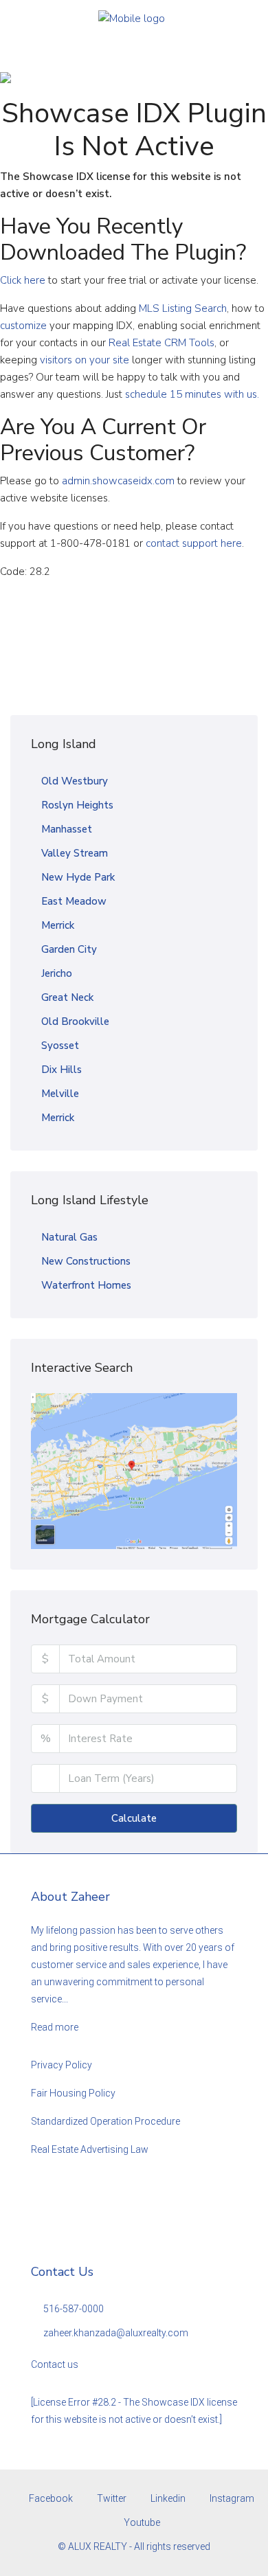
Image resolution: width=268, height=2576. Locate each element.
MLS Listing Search (183, 308)
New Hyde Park (78, 877)
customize (23, 326)
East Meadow (74, 901)
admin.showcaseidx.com (118, 481)
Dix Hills (62, 1070)
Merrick (58, 925)
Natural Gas (69, 1237)
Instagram (231, 2498)
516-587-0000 (74, 2309)
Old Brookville (75, 1021)
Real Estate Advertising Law (90, 2149)
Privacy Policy (62, 2065)
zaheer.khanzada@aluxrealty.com (116, 2333)
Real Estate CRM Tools (161, 343)
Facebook (50, 2498)
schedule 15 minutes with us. (192, 394)
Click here (23, 280)
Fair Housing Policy (73, 2093)
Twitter (111, 2498)
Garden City (69, 949)
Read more (55, 2027)
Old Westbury (75, 781)
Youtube (141, 2522)
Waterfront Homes (86, 1285)
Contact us (55, 2364)
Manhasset (67, 829)
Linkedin (167, 2498)
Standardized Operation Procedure (105, 2121)
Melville (60, 1094)
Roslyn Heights (77, 805)
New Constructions (86, 1261)
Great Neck (67, 997)
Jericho (57, 973)
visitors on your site (85, 360)
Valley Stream (75, 853)
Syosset (60, 1046)
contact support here (194, 543)
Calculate (134, 1818)
